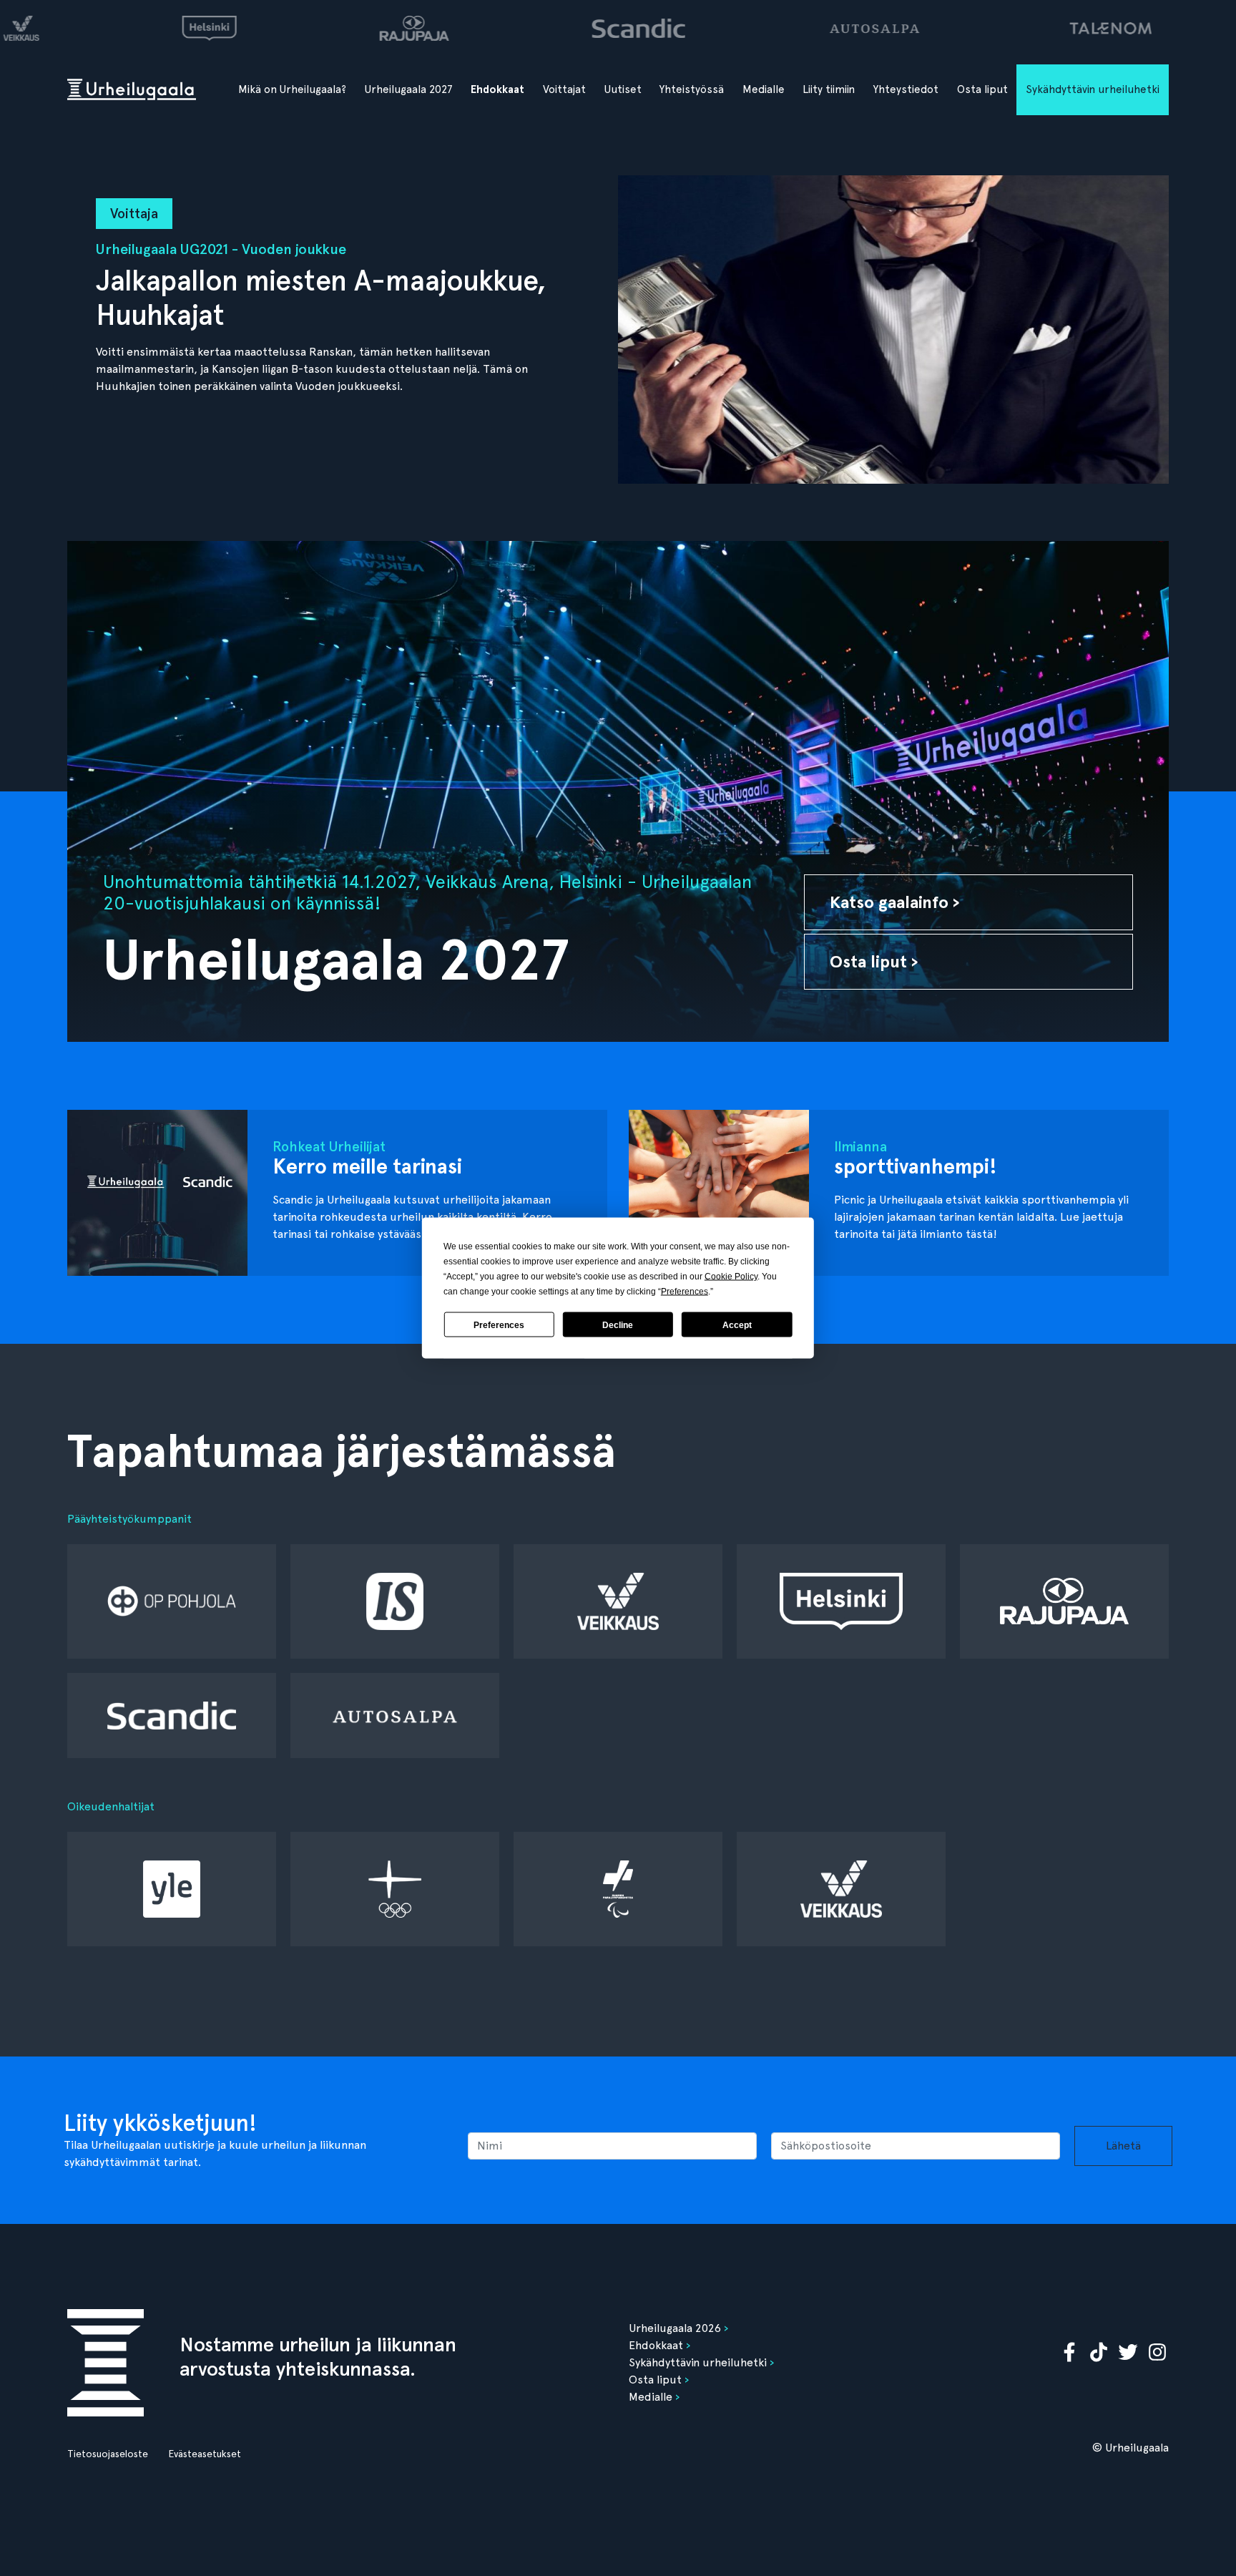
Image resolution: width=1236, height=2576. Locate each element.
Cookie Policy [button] (731, 1277)
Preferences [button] (685, 1292)
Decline (618, 1324)
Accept (737, 1324)
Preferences (499, 1324)
